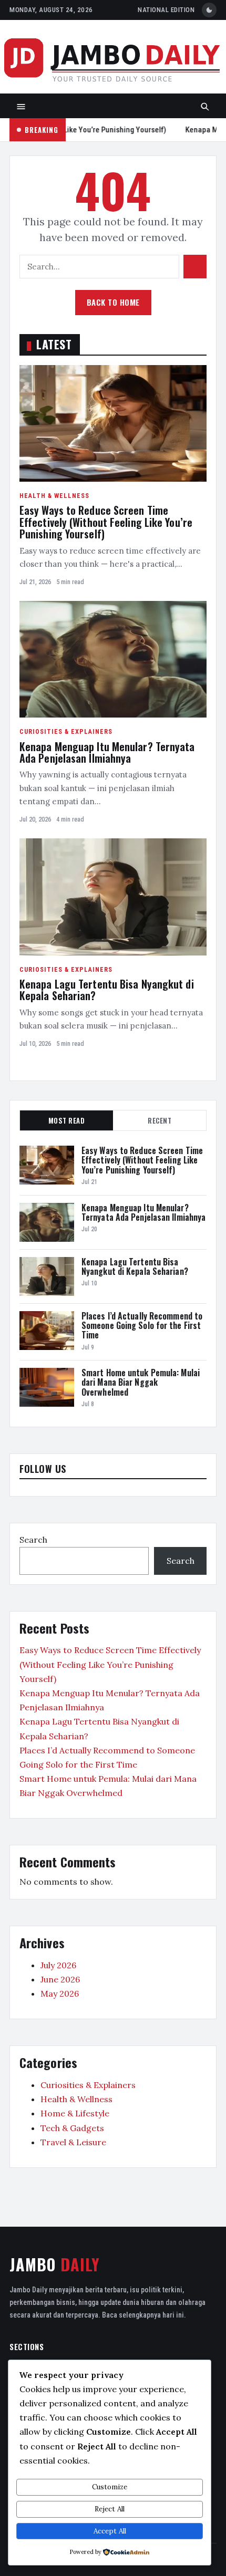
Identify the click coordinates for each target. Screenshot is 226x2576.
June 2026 (60, 1979)
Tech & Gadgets (72, 2128)
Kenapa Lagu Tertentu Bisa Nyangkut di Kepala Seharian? (107, 990)
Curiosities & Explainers (66, 731)
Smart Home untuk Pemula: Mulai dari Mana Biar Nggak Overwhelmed (141, 1382)
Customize (110, 2487)
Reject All (110, 2509)
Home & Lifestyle (75, 2113)
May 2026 (60, 1993)
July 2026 (58, 1965)
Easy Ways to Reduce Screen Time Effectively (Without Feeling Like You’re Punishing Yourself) (106, 522)
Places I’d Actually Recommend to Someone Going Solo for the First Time (142, 1326)
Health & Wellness (54, 496)
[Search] (205, 107)
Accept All (110, 2531)
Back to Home (113, 302)
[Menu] (21, 107)
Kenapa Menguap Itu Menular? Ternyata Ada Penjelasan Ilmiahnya (107, 752)
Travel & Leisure (73, 2142)
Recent (160, 1120)
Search (33, 1540)
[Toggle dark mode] (209, 10)
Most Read (67, 1120)
